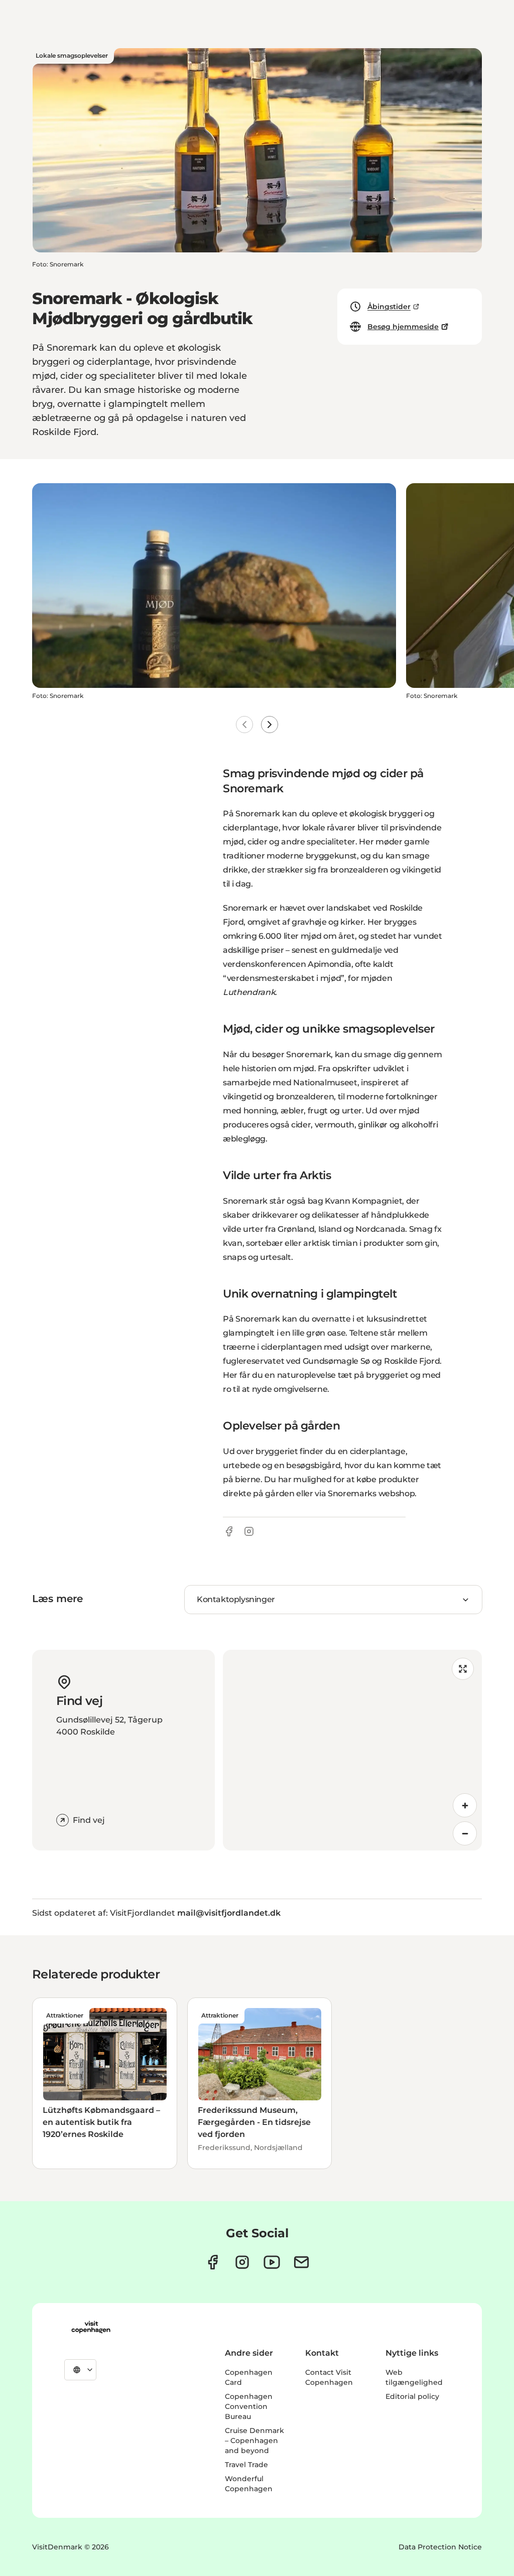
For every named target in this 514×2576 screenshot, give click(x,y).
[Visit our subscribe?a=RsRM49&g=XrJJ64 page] (301, 2262)
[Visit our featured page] (272, 2262)
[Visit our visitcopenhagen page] (213, 2262)
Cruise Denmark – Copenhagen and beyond (254, 2441)
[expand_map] (463, 1669)
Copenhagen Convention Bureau (249, 2406)
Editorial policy (412, 2396)
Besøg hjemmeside (403, 327)
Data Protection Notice (440, 2547)
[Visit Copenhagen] (91, 2327)
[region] (352, 1750)
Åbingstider (389, 307)
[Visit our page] (242, 2262)
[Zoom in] (465, 1805)
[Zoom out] (465, 1833)
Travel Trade (246, 2465)
